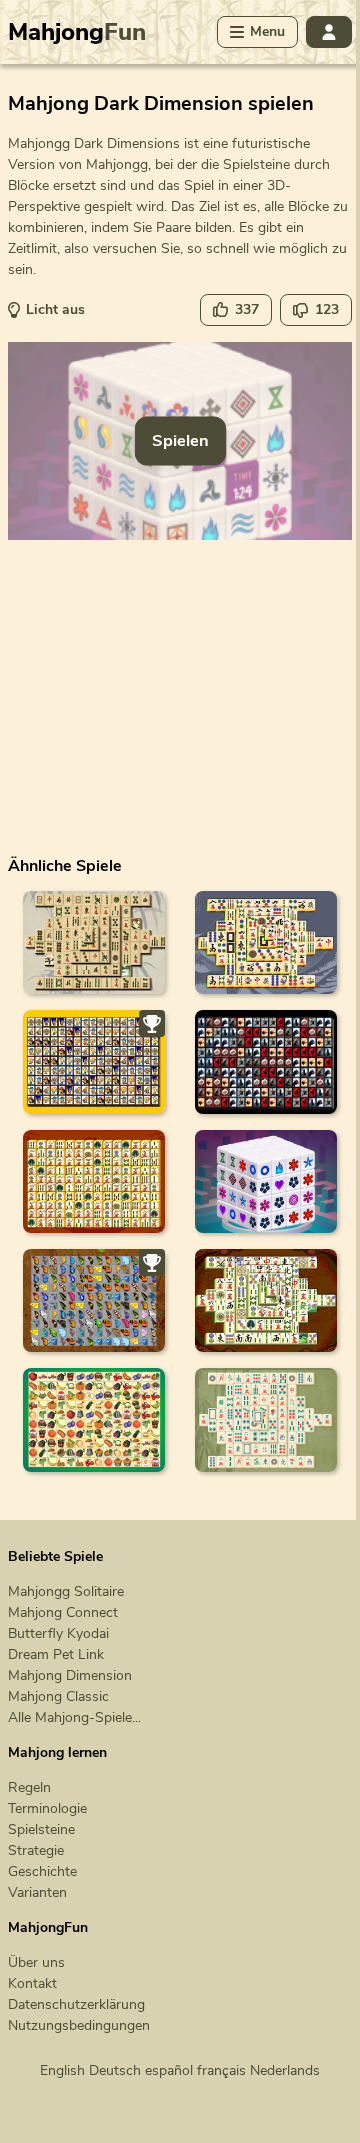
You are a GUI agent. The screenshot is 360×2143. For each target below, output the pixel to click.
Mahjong (77, 32)
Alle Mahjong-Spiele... (74, 1717)
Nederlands (285, 2070)
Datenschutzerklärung (76, 2004)
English (62, 2070)
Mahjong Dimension (70, 1675)
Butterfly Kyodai (58, 1633)
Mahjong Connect (63, 1612)
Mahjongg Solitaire (66, 1591)
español (169, 2070)
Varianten (37, 1892)
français (221, 2070)
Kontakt (32, 1983)
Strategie (36, 1850)
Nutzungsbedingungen (79, 2025)
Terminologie (47, 1808)
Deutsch (115, 2070)
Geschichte (42, 1871)
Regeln (29, 1787)
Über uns (36, 1962)
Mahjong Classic (58, 1696)
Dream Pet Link (56, 1654)
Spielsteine (41, 1829)
